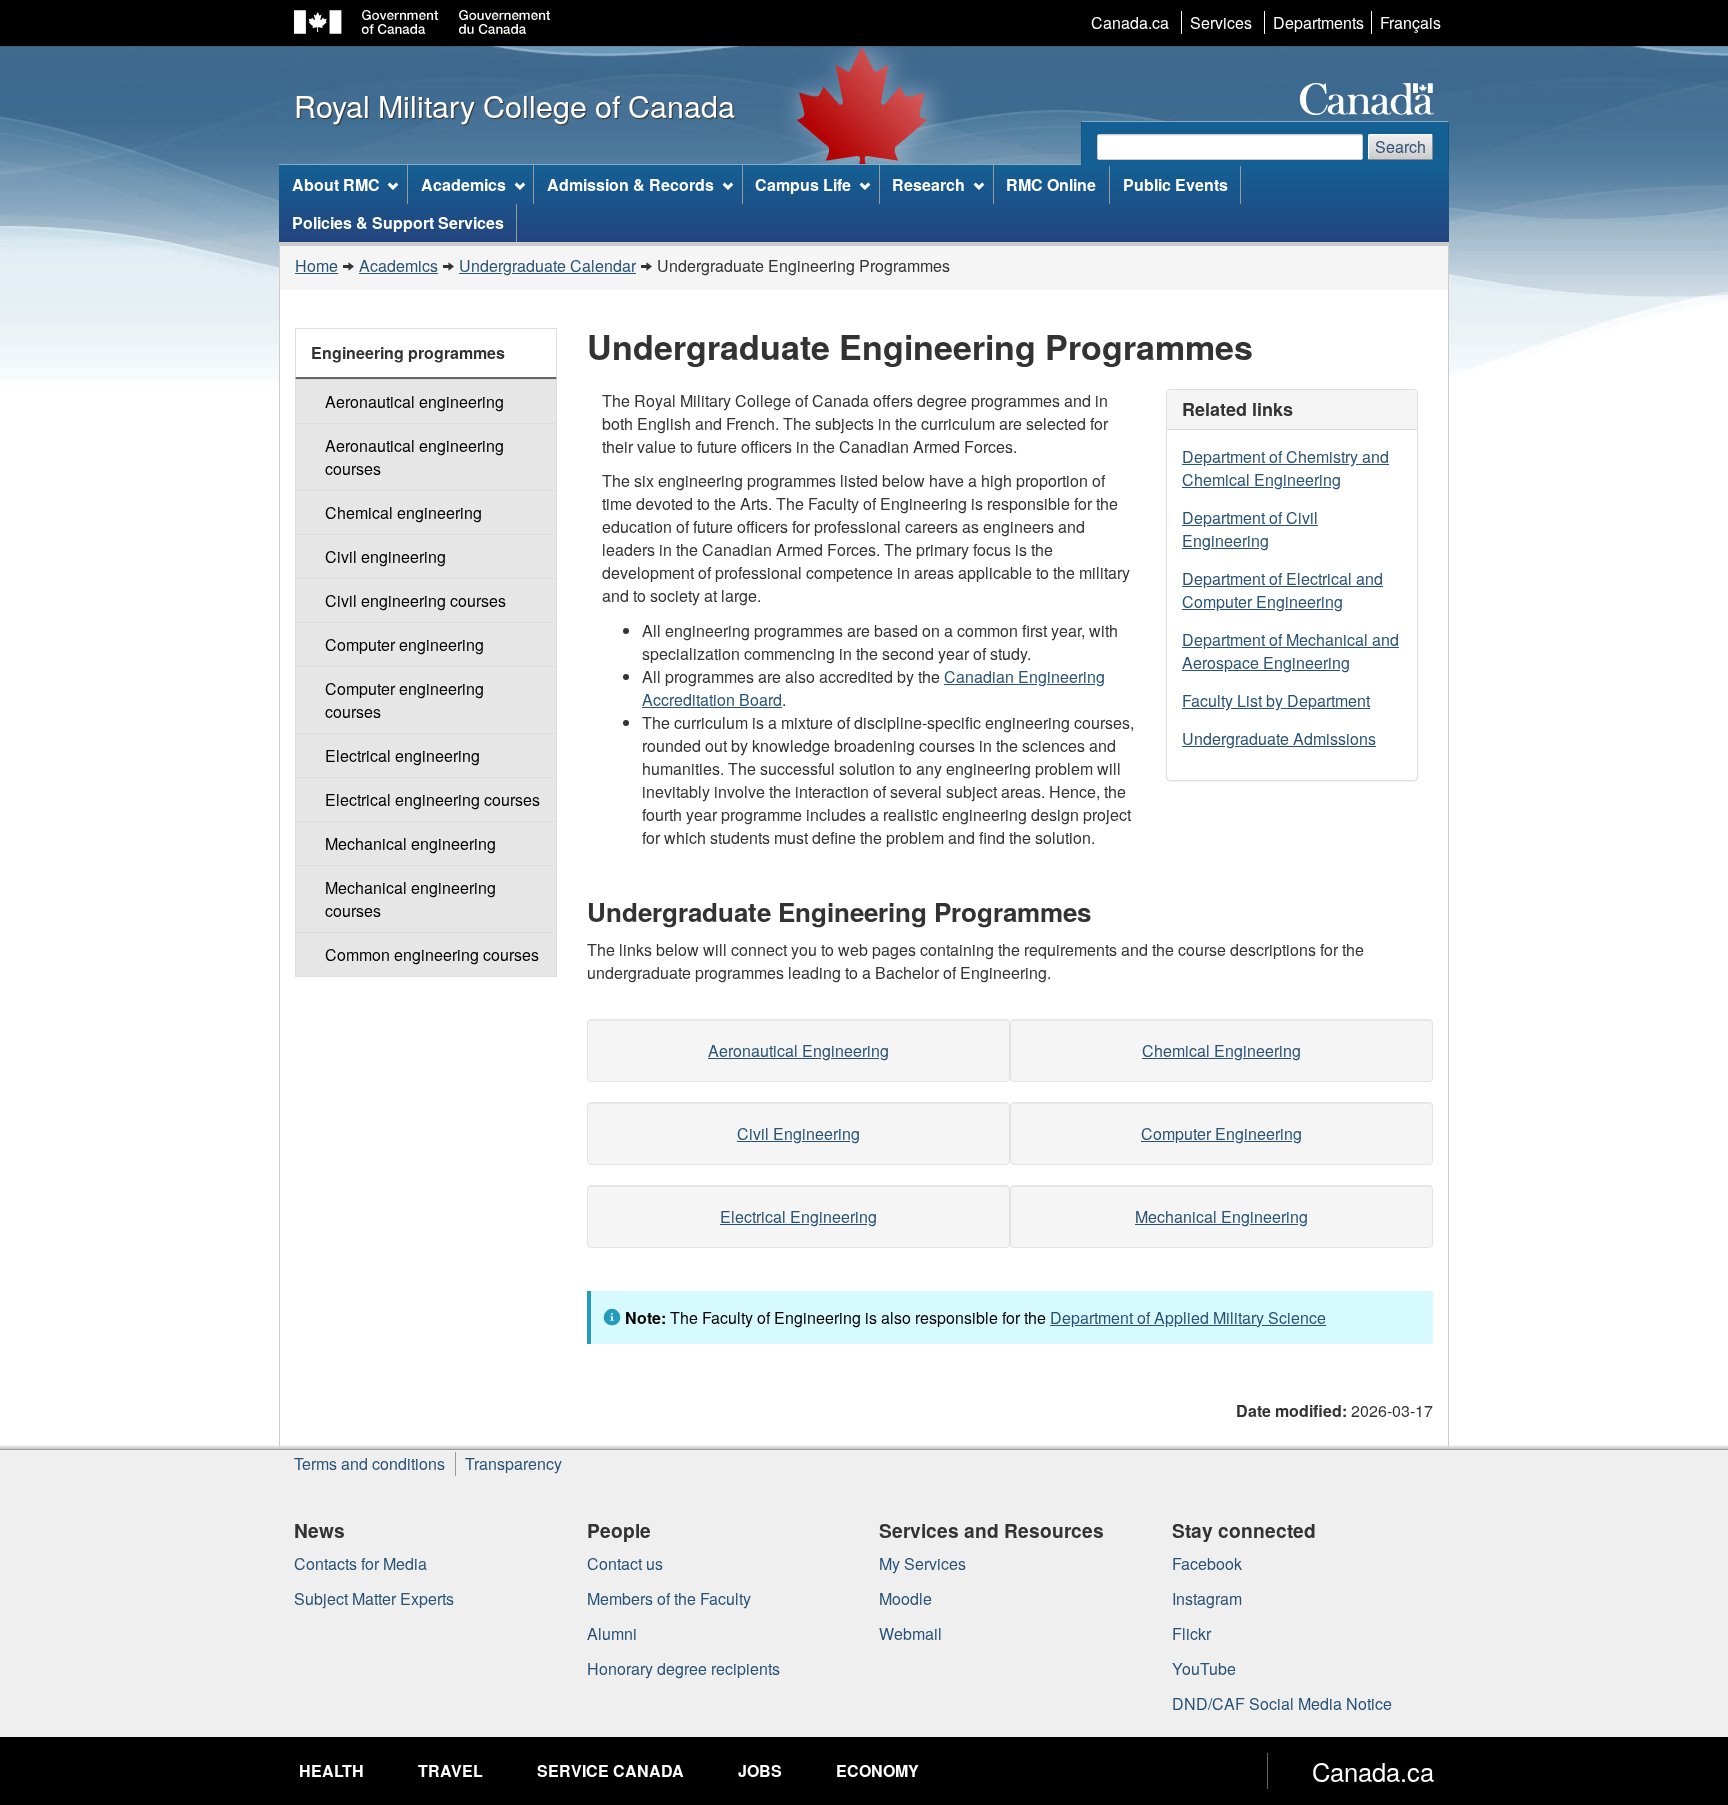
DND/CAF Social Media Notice (1282, 1703)
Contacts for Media (360, 1563)
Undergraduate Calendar (547, 265)
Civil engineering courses (415, 600)
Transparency (513, 1463)
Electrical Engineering (798, 1216)
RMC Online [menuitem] (1051, 184)
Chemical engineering (403, 512)
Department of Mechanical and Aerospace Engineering (1290, 651)
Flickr (1191, 1633)
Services (1221, 22)
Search (1400, 146)
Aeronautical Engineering (798, 1050)
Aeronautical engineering (414, 401)
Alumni (612, 1633)
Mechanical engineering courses (410, 899)
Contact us (625, 1563)
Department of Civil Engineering (1250, 529)
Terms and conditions (369, 1463)
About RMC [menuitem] (336, 184)
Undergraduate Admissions (1279, 738)
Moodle (905, 1598)
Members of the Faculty (669, 1598)
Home (316, 265)
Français (1410, 22)
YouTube (1204, 1668)
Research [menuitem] (928, 184)
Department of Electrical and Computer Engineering (1282, 590)
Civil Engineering (798, 1133)
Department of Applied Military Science (1188, 1317)
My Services (922, 1563)
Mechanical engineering (410, 843)
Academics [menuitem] (463, 184)
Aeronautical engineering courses (414, 457)
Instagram (1207, 1598)
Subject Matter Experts (374, 1598)
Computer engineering (404, 644)
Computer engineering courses (404, 700)
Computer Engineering (1221, 1133)
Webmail (910, 1633)
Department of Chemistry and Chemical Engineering (1285, 468)
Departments (1318, 22)
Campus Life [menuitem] (803, 184)
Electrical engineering (402, 755)
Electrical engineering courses (432, 799)
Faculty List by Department (1276, 700)
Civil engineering (385, 556)
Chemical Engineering (1221, 1050)
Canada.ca (1130, 22)
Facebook (1207, 1563)
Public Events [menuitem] (1175, 184)
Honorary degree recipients (683, 1668)
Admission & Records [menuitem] (630, 184)
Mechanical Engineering (1221, 1216)
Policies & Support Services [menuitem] (398, 222)
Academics (398, 265)
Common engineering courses (432, 954)
